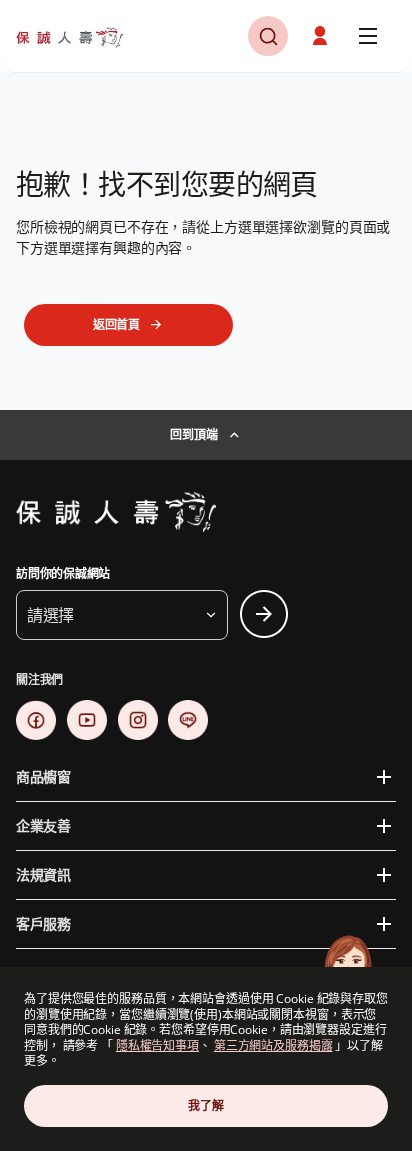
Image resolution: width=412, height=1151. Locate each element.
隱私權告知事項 (157, 1045)
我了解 (205, 1105)
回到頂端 (193, 434)
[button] (268, 36)
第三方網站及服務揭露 (273, 1045)
